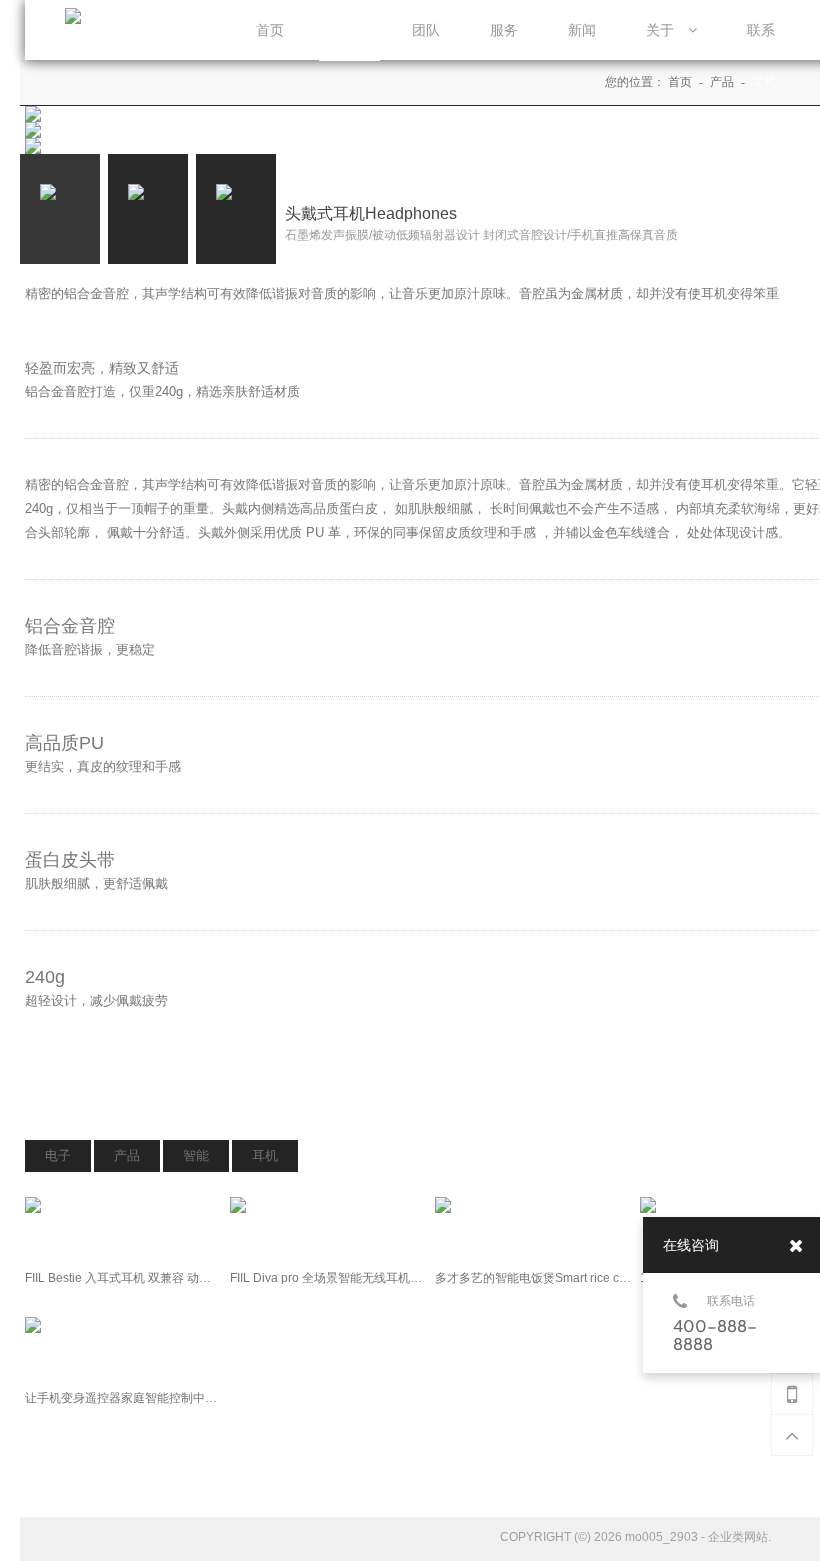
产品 (723, 82)
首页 (681, 82)
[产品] (348, 31)
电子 (58, 1155)
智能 (196, 1155)
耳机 (764, 82)
